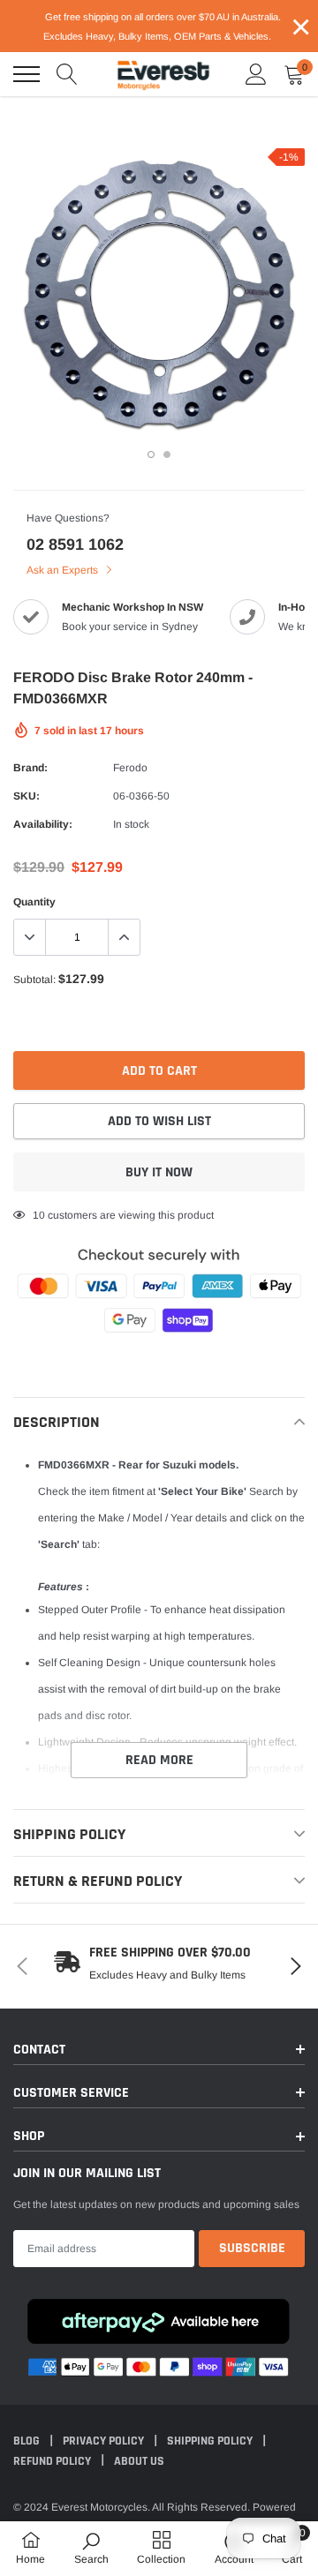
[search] (67, 74)
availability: (43, 824)
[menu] (26, 74)
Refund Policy (53, 2461)
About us (139, 2461)
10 (39, 1215)
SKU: (26, 796)
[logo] (163, 74)
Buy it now (159, 1172)
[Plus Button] (124, 937)
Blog (28, 2441)
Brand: (30, 768)
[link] (91, 2548)
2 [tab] (167, 454)
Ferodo (130, 768)
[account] (256, 74)
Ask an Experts (64, 570)
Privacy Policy (105, 2441)
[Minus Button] (30, 937)
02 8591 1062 (75, 544)
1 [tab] (151, 454)
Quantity (34, 902)
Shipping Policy (211, 2441)
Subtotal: (34, 980)
